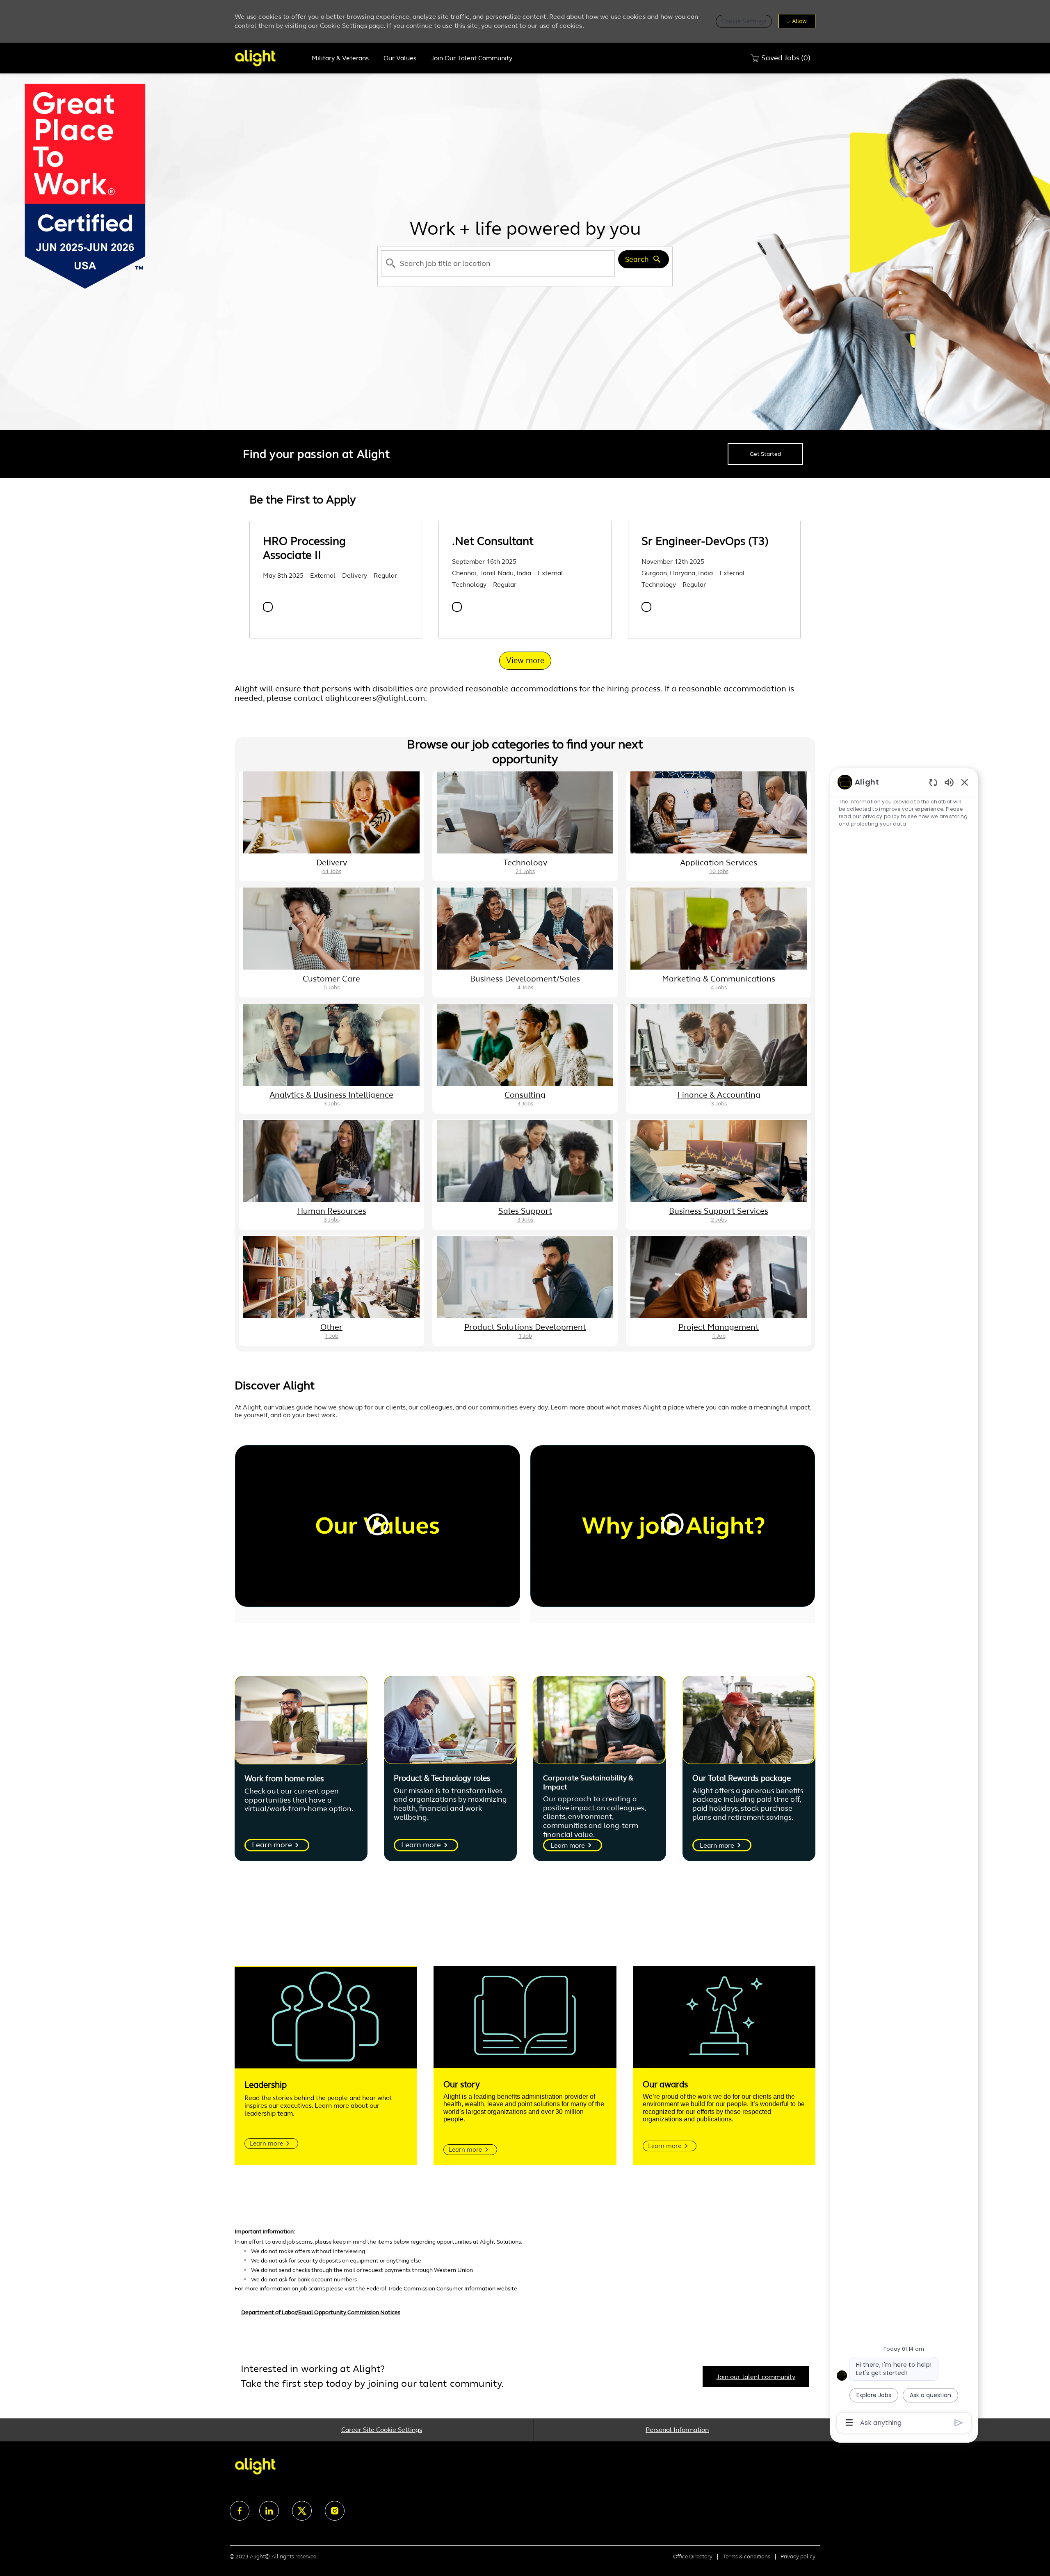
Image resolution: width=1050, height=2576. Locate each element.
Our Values (400, 58)
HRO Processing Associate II (304, 548)
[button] (744, 21)
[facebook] (240, 2511)
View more (525, 660)
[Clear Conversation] (933, 782)
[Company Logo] (269, 58)
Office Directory (693, 2557)
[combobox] (498, 263)
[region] (904, 1602)
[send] (959, 2423)
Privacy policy (798, 2557)
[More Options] (849, 2423)
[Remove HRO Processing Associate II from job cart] (268, 607)
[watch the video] (377, 1526)
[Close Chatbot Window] (965, 782)
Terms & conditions (746, 2557)
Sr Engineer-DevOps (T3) (705, 541)
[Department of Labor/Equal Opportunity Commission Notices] (525, 2317)
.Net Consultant (493, 541)
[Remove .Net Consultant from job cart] (457, 607)
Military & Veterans (340, 58)
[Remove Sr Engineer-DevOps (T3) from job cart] (646, 607)
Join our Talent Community (472, 58)
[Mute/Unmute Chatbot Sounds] (949, 782)
